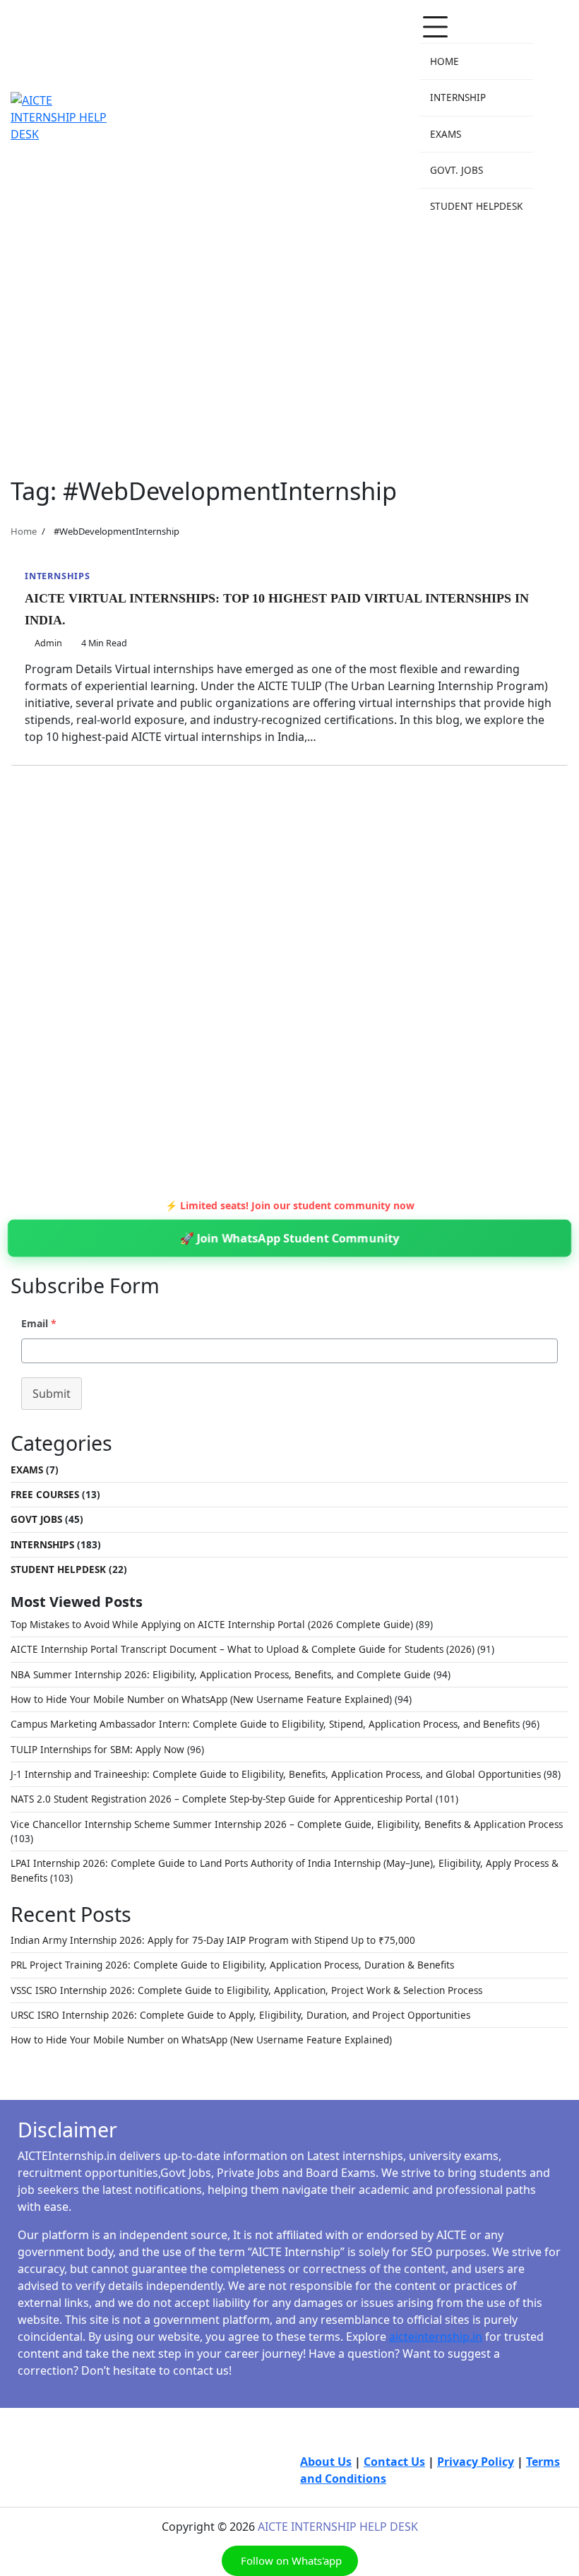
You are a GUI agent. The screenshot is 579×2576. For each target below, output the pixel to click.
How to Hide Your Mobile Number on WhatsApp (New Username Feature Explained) (201, 1699)
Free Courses (45, 1495)
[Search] (558, 117)
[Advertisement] (289, 342)
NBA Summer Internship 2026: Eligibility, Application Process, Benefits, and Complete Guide (221, 1675)
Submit (52, 1394)
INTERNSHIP (458, 97)
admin (48, 643)
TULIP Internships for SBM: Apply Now (97, 1750)
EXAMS (446, 134)
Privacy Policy (476, 2462)
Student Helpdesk (58, 1569)
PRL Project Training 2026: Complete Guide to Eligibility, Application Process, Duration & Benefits (232, 1965)
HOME (444, 61)
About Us (326, 2462)
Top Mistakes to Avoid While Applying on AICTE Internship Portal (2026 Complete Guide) (212, 1625)
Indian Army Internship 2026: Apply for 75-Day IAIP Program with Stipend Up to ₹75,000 (213, 1940)
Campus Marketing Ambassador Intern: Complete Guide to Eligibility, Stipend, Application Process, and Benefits (265, 1724)
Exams (27, 1470)
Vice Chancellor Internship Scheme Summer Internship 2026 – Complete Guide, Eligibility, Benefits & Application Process (287, 1824)
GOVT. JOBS (456, 170)
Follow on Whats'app (290, 2560)
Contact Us (394, 2462)
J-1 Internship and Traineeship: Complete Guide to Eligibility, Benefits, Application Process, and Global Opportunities (276, 1774)
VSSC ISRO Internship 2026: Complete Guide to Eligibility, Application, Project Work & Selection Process (246, 1990)
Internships (58, 576)
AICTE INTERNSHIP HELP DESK (338, 2527)
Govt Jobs (36, 1519)
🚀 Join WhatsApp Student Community (290, 1238)
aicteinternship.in (436, 2337)
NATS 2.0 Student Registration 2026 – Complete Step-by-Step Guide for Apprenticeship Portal (222, 1799)
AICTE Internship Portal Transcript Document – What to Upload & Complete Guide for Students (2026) (243, 1649)
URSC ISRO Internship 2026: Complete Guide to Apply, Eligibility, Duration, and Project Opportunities (240, 2015)
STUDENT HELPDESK (476, 206)
